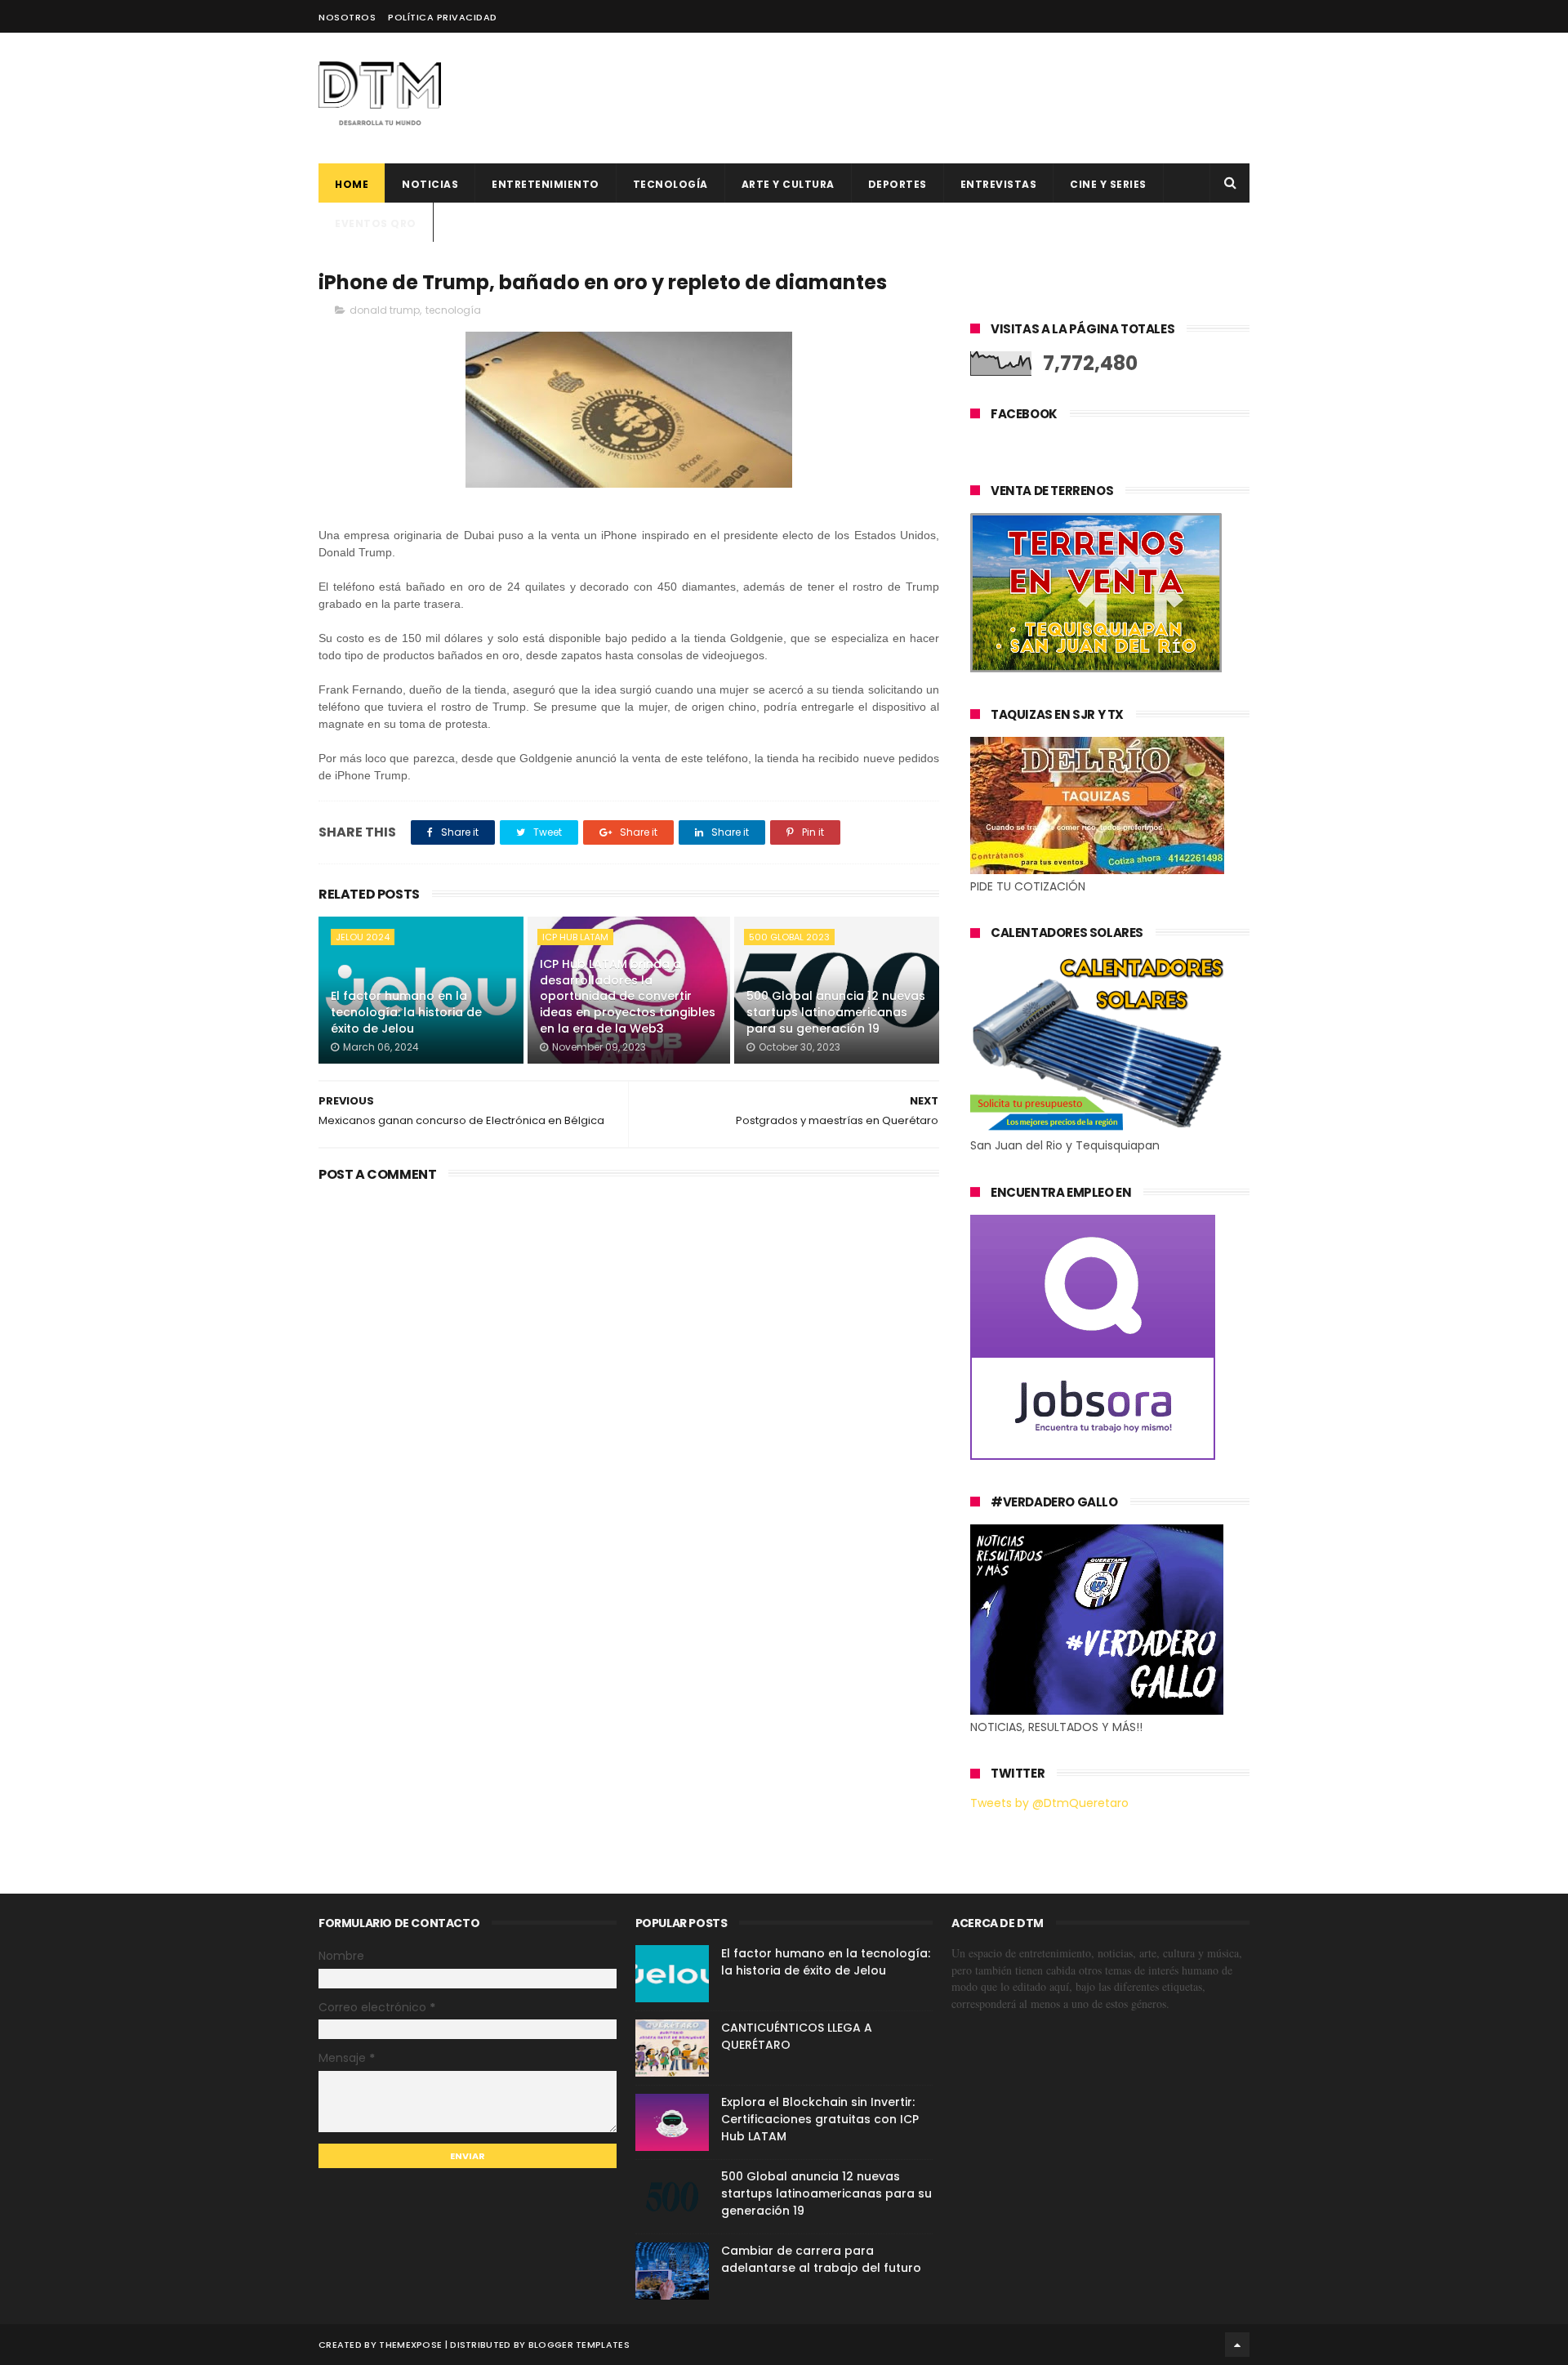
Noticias (430, 184)
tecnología (453, 310)
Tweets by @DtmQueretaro (1049, 1803)
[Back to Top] (1237, 2345)
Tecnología (670, 184)
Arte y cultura (788, 184)
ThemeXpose (410, 2345)
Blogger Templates (579, 2345)
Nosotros (347, 17)
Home (352, 184)
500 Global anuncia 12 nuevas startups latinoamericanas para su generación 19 (836, 1012)
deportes (898, 184)
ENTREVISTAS (999, 184)
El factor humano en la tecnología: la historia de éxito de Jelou (406, 1012)
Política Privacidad (443, 17)
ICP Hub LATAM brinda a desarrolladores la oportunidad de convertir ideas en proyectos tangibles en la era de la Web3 (628, 996)
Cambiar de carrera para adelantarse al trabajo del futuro (821, 2259)
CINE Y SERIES (1108, 184)
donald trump (385, 310)
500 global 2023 (789, 937)
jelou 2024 (363, 937)
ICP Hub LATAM (575, 937)
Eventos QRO (376, 223)
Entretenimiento (546, 184)
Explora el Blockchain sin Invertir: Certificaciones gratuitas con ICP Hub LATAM (820, 2119)
